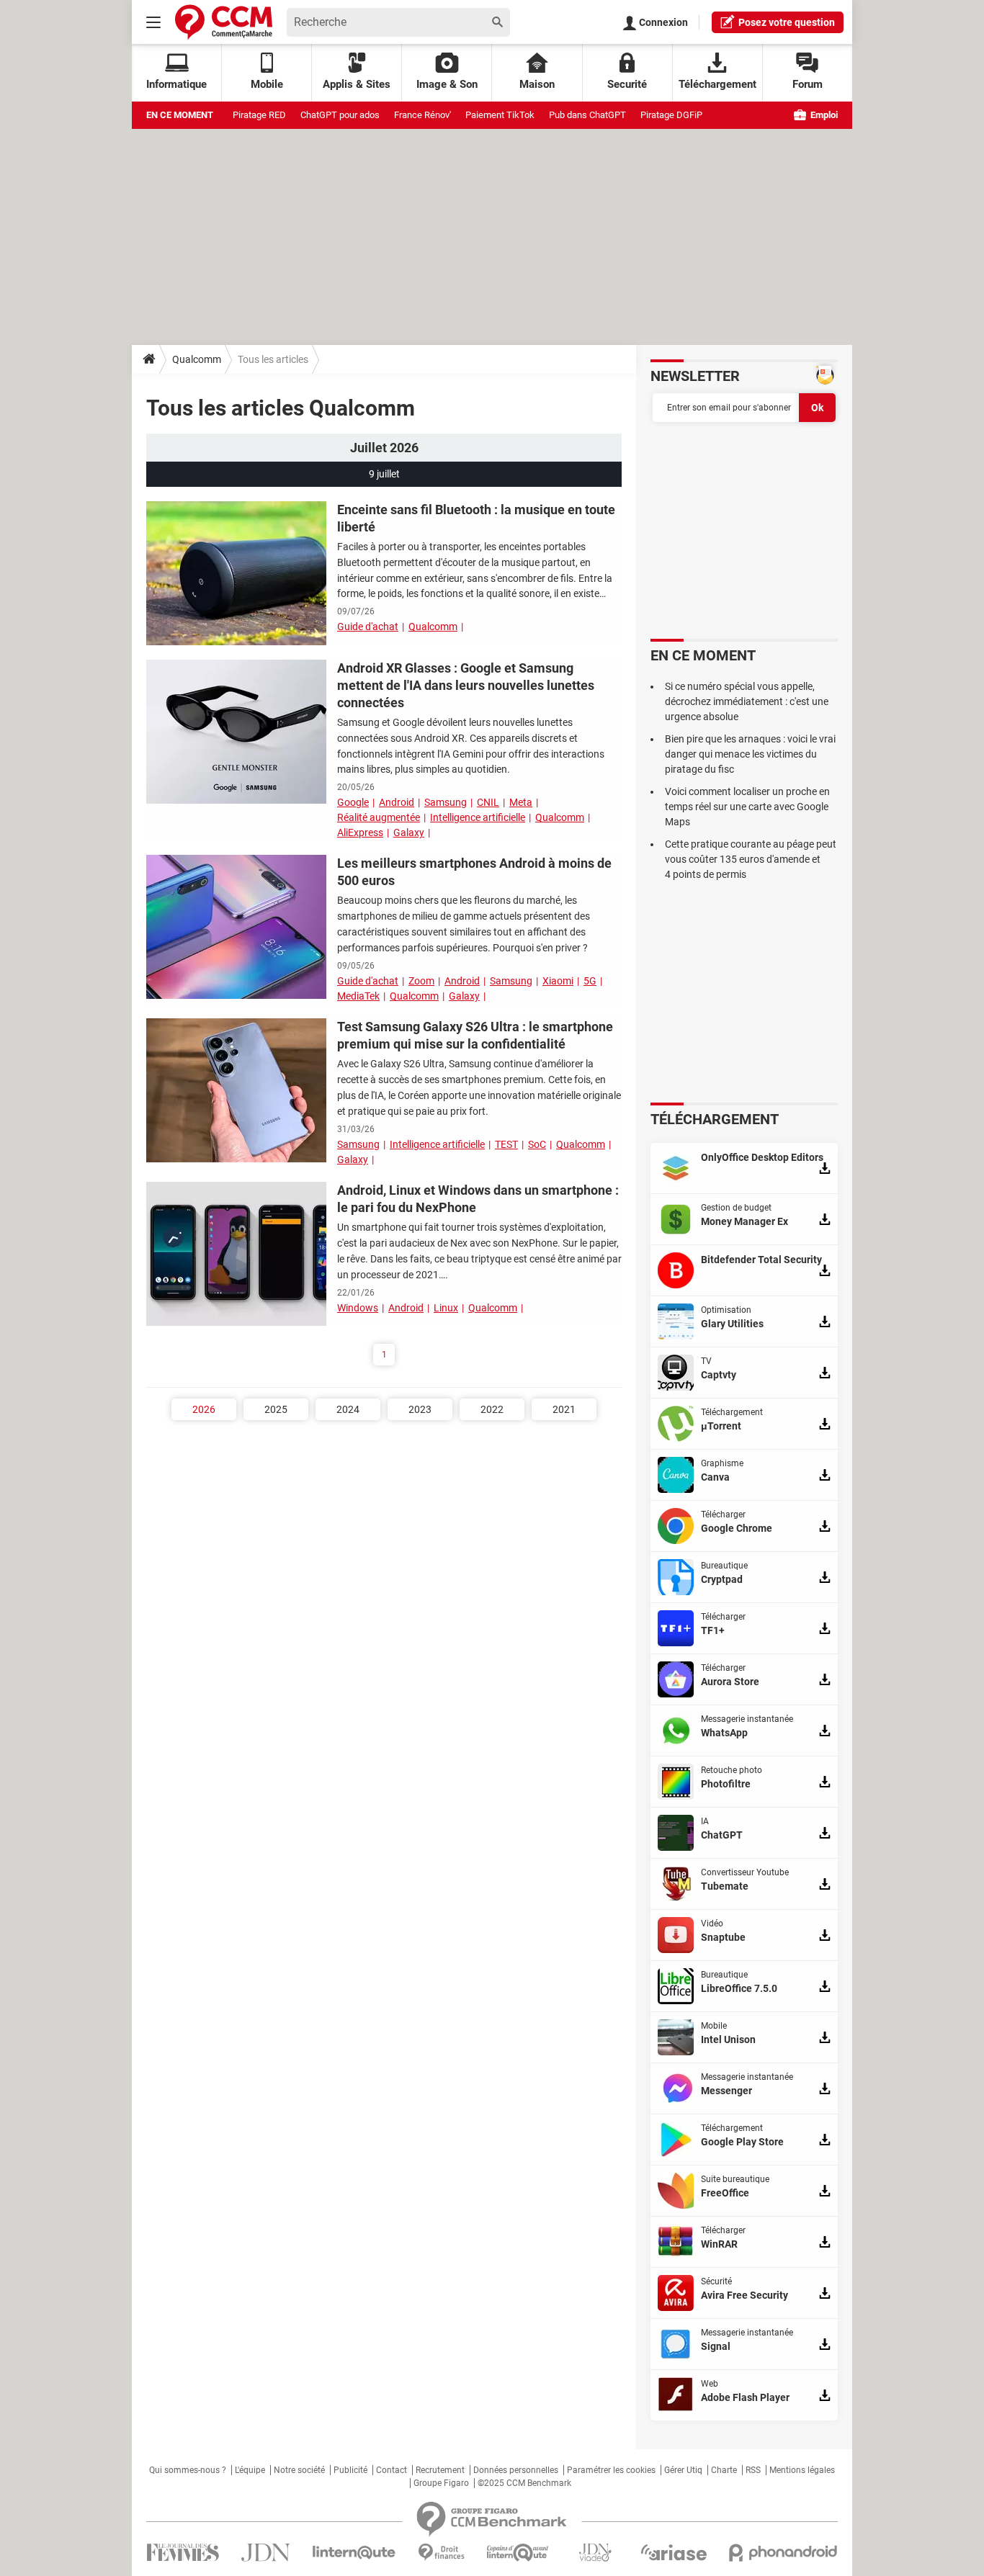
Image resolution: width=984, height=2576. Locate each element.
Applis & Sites (357, 84)
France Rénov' (422, 115)
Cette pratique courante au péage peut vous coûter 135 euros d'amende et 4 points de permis (751, 859)
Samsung (446, 802)
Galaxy (409, 833)
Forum (808, 84)
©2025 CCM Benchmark (524, 2483)
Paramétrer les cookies (611, 2470)
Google (353, 802)
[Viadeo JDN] (595, 2553)
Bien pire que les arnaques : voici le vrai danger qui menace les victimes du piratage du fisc (750, 754)
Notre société (299, 2470)
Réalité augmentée (379, 817)
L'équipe (250, 2470)
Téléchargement (717, 84)
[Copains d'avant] (518, 2553)
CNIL (488, 802)
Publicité (350, 2470)
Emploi (823, 115)
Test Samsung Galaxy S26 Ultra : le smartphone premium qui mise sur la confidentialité (475, 1035)
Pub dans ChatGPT (587, 115)
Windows (358, 1308)
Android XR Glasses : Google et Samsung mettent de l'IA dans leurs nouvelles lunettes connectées (466, 685)
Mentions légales (802, 2470)
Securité (627, 84)
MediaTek (358, 996)
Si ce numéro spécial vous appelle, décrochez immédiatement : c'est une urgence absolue (747, 701)
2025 (276, 1409)
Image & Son (447, 84)
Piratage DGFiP (671, 115)
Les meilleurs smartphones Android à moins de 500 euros (474, 872)
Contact (392, 2470)
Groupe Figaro (441, 2483)
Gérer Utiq (683, 2470)
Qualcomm (197, 359)
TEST (506, 1144)
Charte (724, 2470)
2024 (348, 1409)
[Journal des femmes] (183, 2553)
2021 (564, 1409)
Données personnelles (516, 2470)
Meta (521, 802)
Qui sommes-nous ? (188, 2470)
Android (397, 802)
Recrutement (440, 2470)
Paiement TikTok (500, 115)
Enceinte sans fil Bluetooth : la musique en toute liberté (476, 518)
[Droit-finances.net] (441, 2553)
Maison (537, 84)
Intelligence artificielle (478, 817)
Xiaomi (558, 981)
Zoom (421, 981)
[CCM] (224, 22)
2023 (420, 1409)
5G (590, 981)
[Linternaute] (354, 2553)
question (787, 22)
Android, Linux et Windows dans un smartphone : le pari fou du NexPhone (478, 1199)
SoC (537, 1144)
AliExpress (360, 833)
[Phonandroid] (783, 2553)
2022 (492, 1409)
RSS (753, 2470)
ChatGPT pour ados (340, 115)
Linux (446, 1308)
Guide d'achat (368, 627)
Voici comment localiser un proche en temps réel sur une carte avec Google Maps (747, 807)
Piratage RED (259, 115)
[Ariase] (674, 2552)
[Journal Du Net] (265, 2553)
